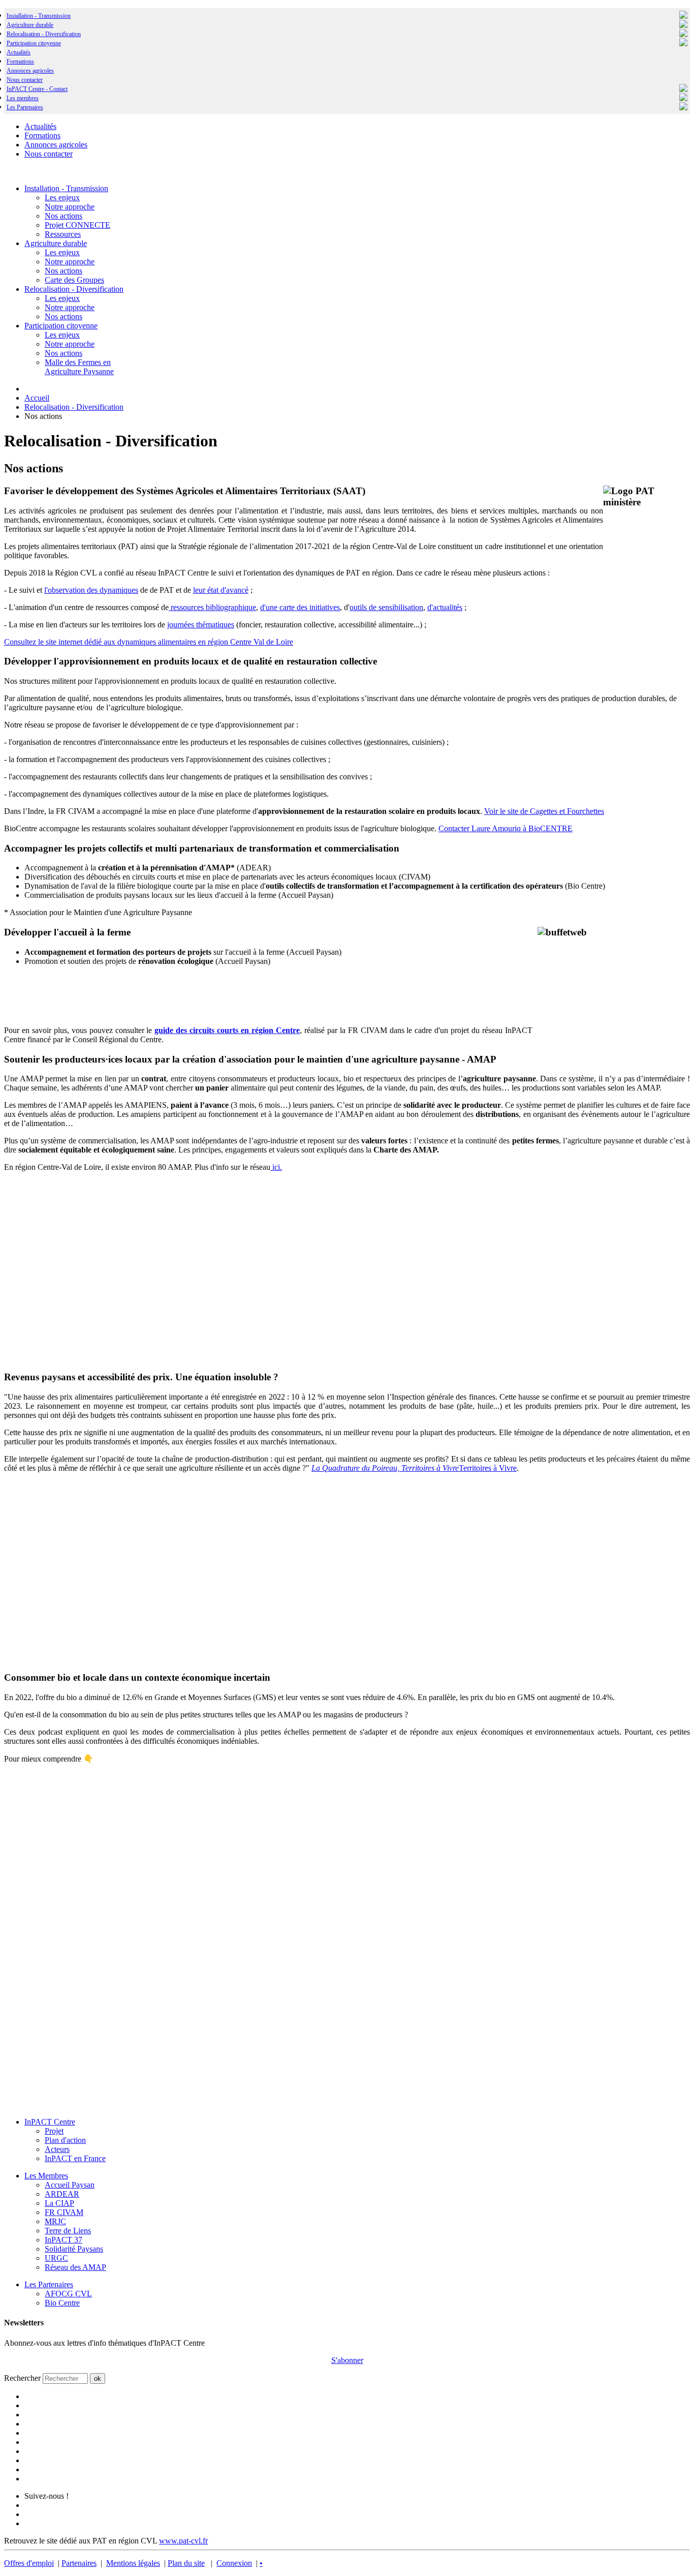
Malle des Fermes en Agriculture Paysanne (79, 367)
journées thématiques (201, 625)
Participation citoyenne (34, 43)
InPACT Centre (50, 2122)
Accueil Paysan (70, 2185)
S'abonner (347, 2360)
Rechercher (22, 2378)
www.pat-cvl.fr (183, 2541)
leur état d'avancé (221, 590)
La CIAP (59, 2203)
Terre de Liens (68, 2231)
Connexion (234, 2563)
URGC (56, 2258)
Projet (54, 2131)
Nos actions (64, 216)
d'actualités (445, 607)
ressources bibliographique (212, 607)
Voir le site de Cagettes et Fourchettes (544, 811)
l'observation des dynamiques (91, 590)
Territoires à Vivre (414, 1468)
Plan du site (186, 2563)
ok (98, 2378)
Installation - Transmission (39, 16)
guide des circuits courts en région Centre (227, 1030)
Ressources (63, 234)
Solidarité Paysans (74, 2249)
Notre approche (70, 207)
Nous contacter (25, 80)
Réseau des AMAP (75, 2267)
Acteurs (57, 2149)
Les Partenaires (49, 2284)
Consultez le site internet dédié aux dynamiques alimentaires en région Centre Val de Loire (149, 642)
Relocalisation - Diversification (44, 34)
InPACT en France (75, 2158)
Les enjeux (62, 198)
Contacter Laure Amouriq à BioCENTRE (506, 828)
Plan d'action (65, 2140)
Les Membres (46, 2176)
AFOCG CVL (68, 2294)
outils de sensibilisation (386, 607)
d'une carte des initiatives (300, 607)
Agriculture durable (30, 25)
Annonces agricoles (30, 71)
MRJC (55, 2221)
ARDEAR (62, 2194)
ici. (276, 1167)
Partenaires (79, 2563)
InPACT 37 (64, 2240)
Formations (20, 62)
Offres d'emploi (29, 2563)
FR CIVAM (64, 2212)
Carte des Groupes (74, 280)
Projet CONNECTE (77, 225)
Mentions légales (133, 2563)
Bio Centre (62, 2303)
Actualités (19, 52)
